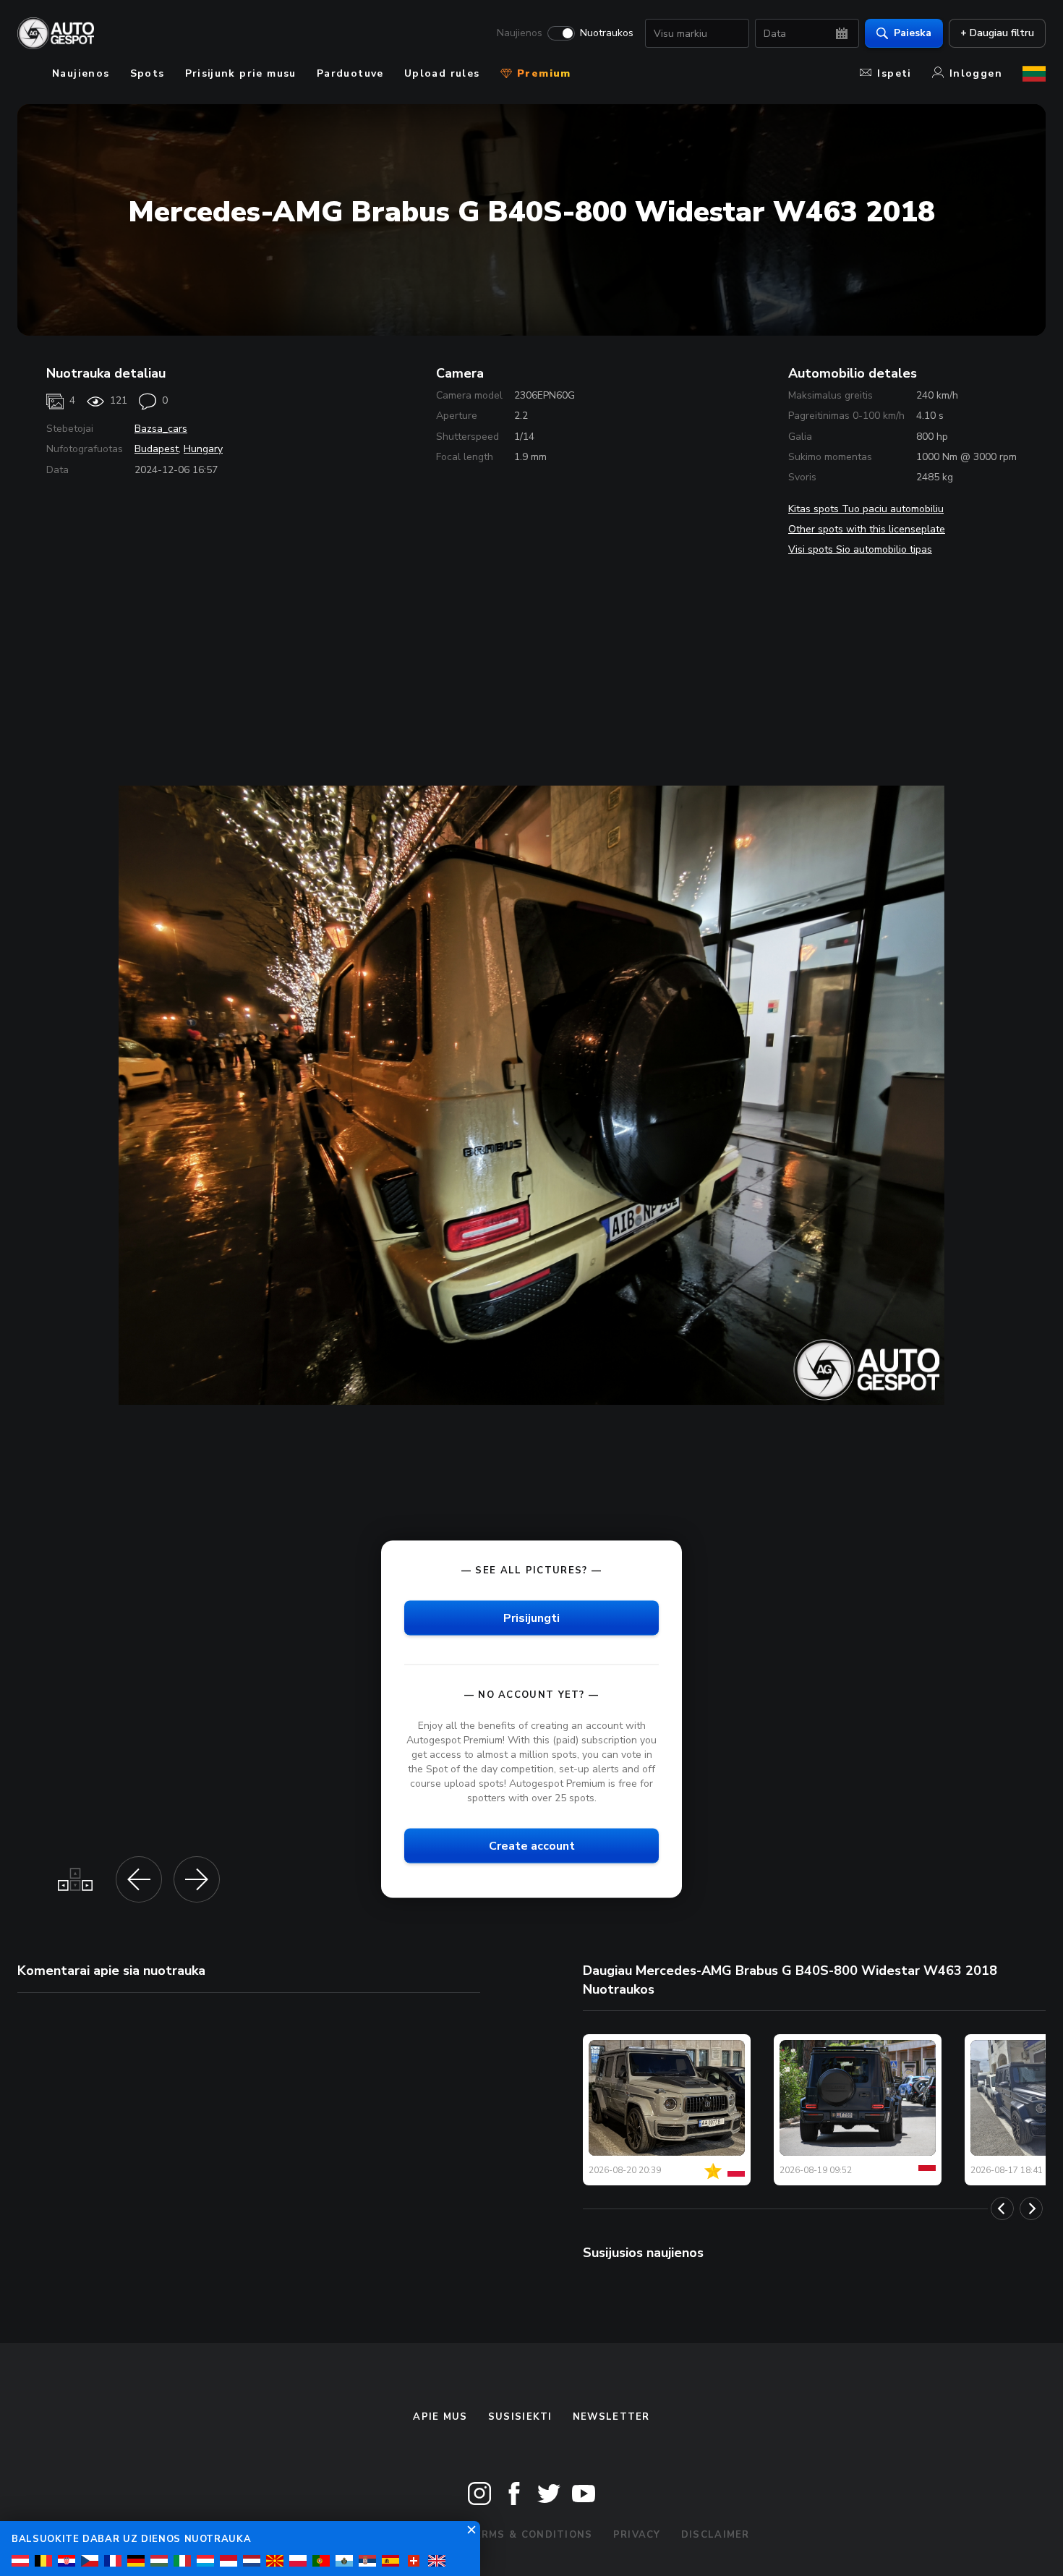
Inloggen (976, 73)
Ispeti (894, 73)
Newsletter (611, 2417)
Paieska (913, 33)
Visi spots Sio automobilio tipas (860, 549)
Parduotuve (350, 73)
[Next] (1031, 2209)
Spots (148, 73)
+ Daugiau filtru (997, 33)
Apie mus (440, 2417)
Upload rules (442, 73)
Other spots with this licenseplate (867, 529)
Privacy (637, 2535)
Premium (542, 73)
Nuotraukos (607, 33)
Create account (532, 1846)
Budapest (157, 449)
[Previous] (1002, 2209)
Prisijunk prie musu (241, 73)
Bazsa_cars (161, 429)
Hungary (203, 449)
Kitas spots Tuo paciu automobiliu (866, 509)
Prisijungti (531, 1618)
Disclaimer (716, 2535)
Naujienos (520, 33)
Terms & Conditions (529, 2535)
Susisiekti (520, 2417)
